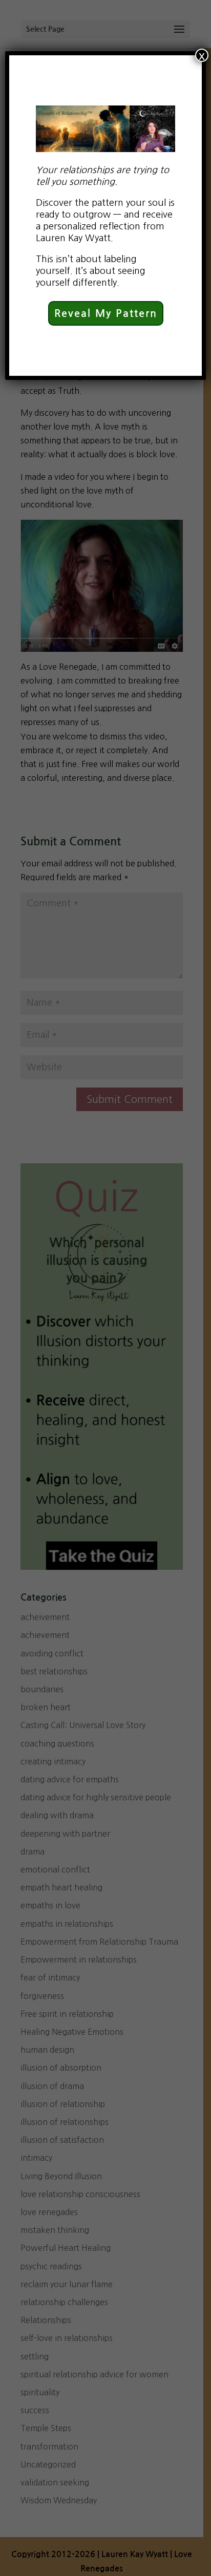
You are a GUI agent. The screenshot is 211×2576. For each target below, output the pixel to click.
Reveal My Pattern (106, 313)
